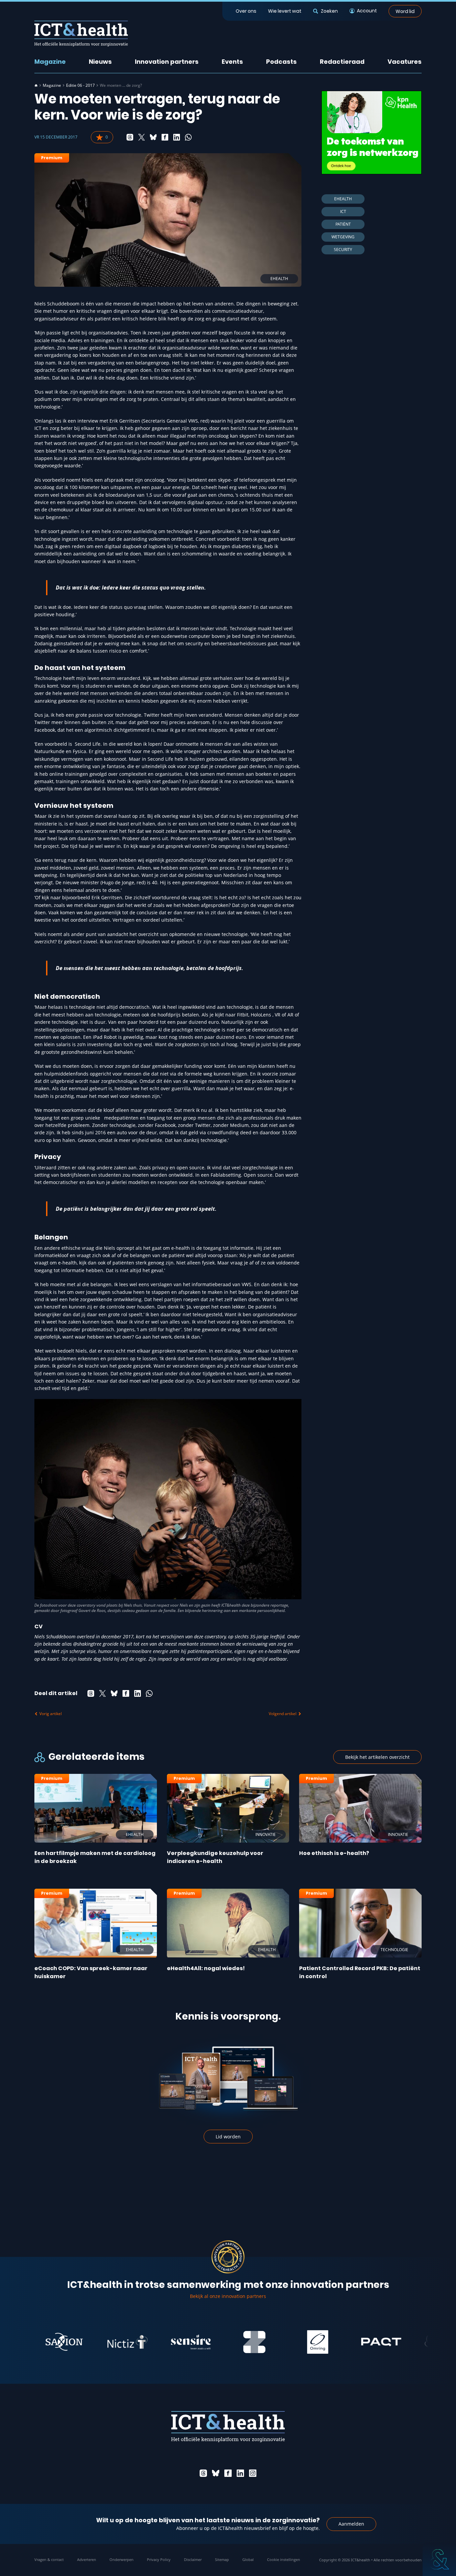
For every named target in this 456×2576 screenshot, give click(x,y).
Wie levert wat (285, 11)
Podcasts (281, 62)
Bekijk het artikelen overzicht (377, 1757)
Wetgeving (343, 237)
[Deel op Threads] (130, 137)
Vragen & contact (49, 2559)
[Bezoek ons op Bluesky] (216, 2473)
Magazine (50, 62)
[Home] (36, 85)
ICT (343, 211)
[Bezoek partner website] (85, 2342)
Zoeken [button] (329, 11)
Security (343, 250)
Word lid (405, 11)
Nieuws (100, 62)
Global (248, 2559)
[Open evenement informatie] (439, 2559)
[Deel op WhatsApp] (188, 137)
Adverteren (87, 2559)
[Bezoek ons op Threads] (203, 2473)
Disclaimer (193, 2559)
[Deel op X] (142, 137)
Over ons (246, 11)
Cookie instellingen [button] (284, 2559)
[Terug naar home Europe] (81, 34)
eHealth (343, 199)
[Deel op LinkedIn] (177, 137)
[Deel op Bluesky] (153, 137)
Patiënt (343, 224)
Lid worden (228, 2137)
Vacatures (405, 62)
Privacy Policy (159, 2559)
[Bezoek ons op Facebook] (228, 2473)
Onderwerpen (122, 2559)
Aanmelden (351, 2524)
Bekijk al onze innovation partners (228, 2296)
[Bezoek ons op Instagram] (253, 2473)
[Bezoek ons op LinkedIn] (240, 2473)
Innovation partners (167, 62)
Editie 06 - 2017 (80, 85)
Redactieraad (342, 62)
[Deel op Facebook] (165, 137)
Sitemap (222, 2559)
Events (232, 62)
